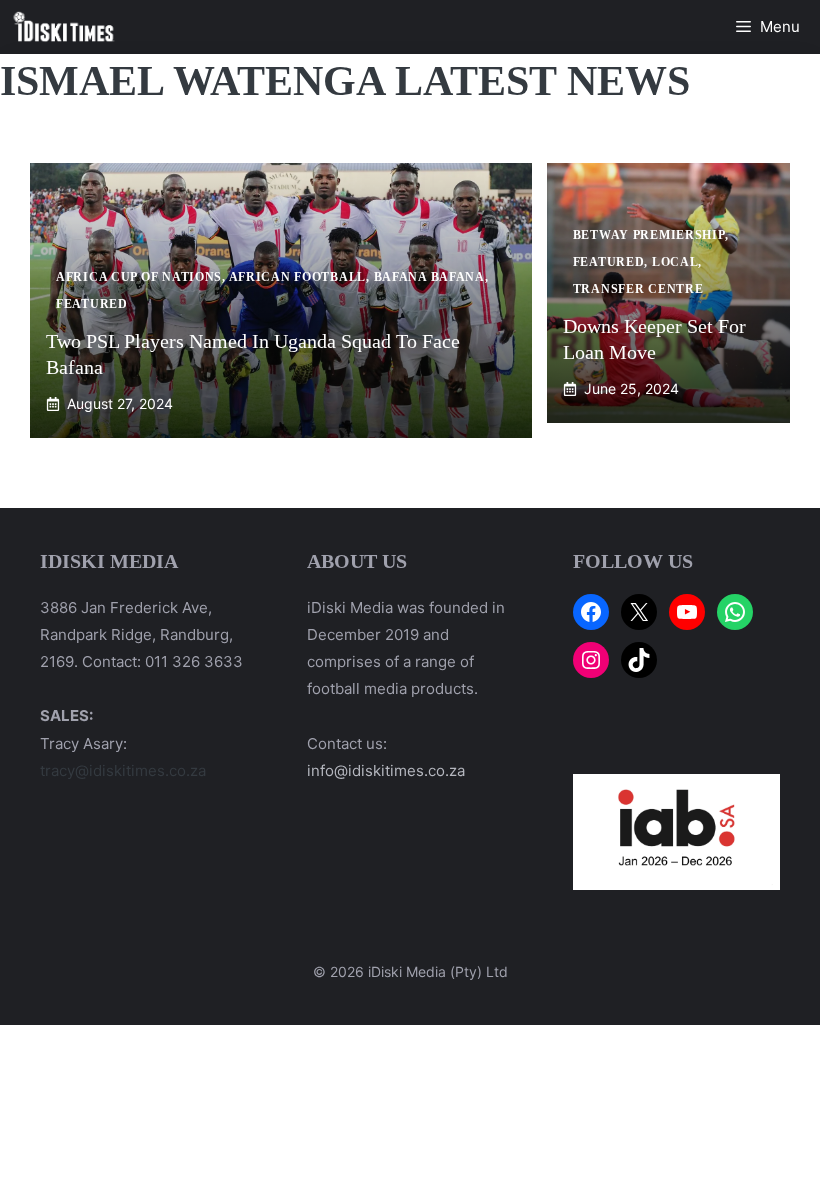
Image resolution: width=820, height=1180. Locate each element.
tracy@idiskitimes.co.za (123, 770)
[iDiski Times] (64, 27)
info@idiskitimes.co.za (386, 770)
